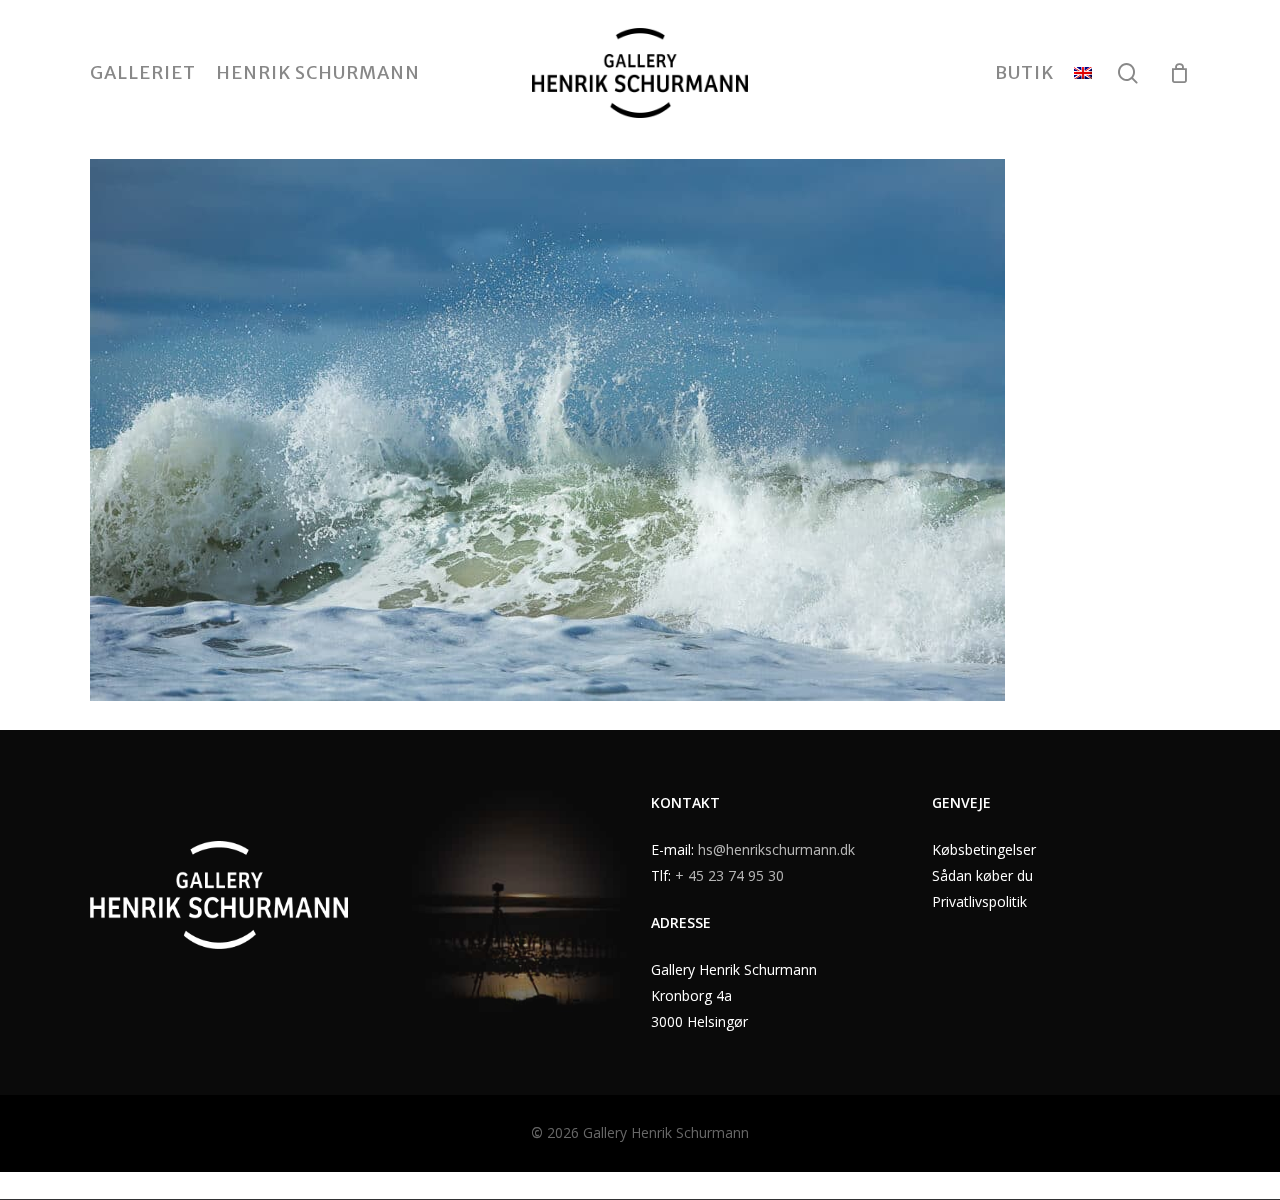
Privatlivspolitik (979, 901)
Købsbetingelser (984, 849)
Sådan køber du (982, 875)
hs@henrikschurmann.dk (776, 849)
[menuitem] (1083, 73)
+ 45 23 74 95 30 (729, 875)
